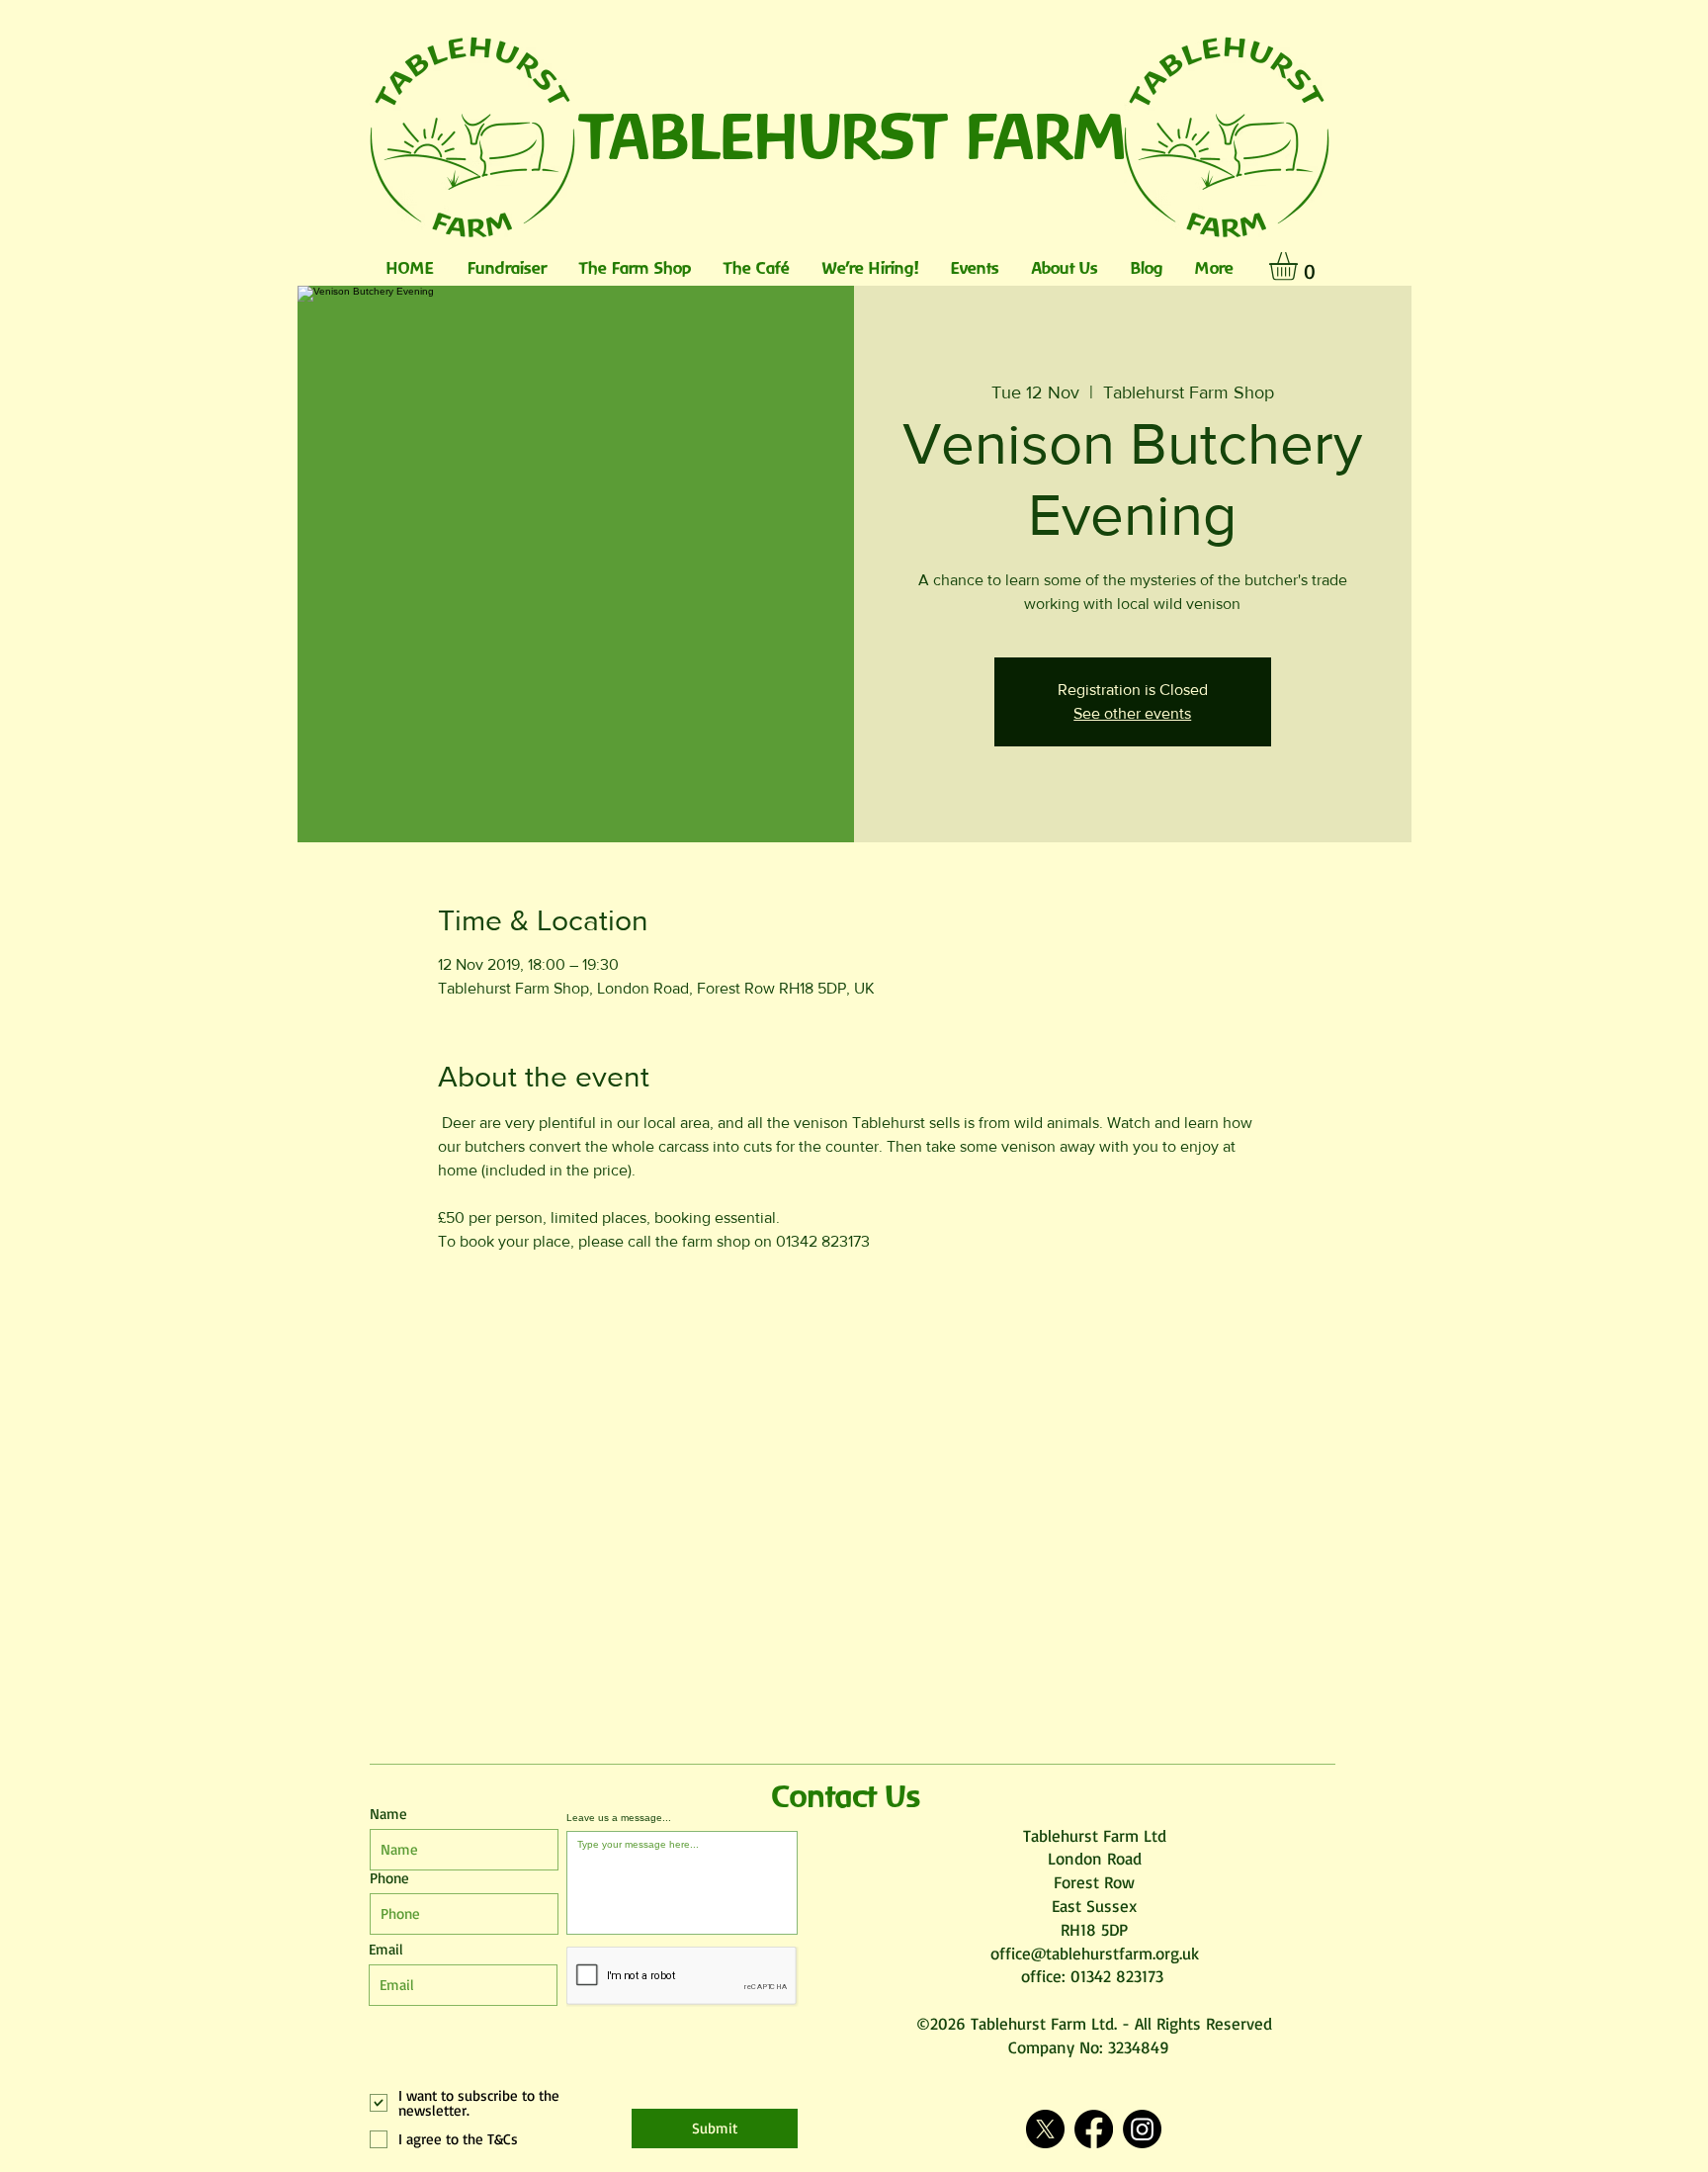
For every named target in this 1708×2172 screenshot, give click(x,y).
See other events (1132, 713)
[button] (1300, 266)
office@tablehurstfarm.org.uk (1095, 1953)
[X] (1045, 2129)
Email (386, 1949)
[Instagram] (1142, 2129)
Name (388, 1814)
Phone (389, 1878)
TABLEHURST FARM (854, 135)
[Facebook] (1094, 2129)
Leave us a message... (619, 1818)
